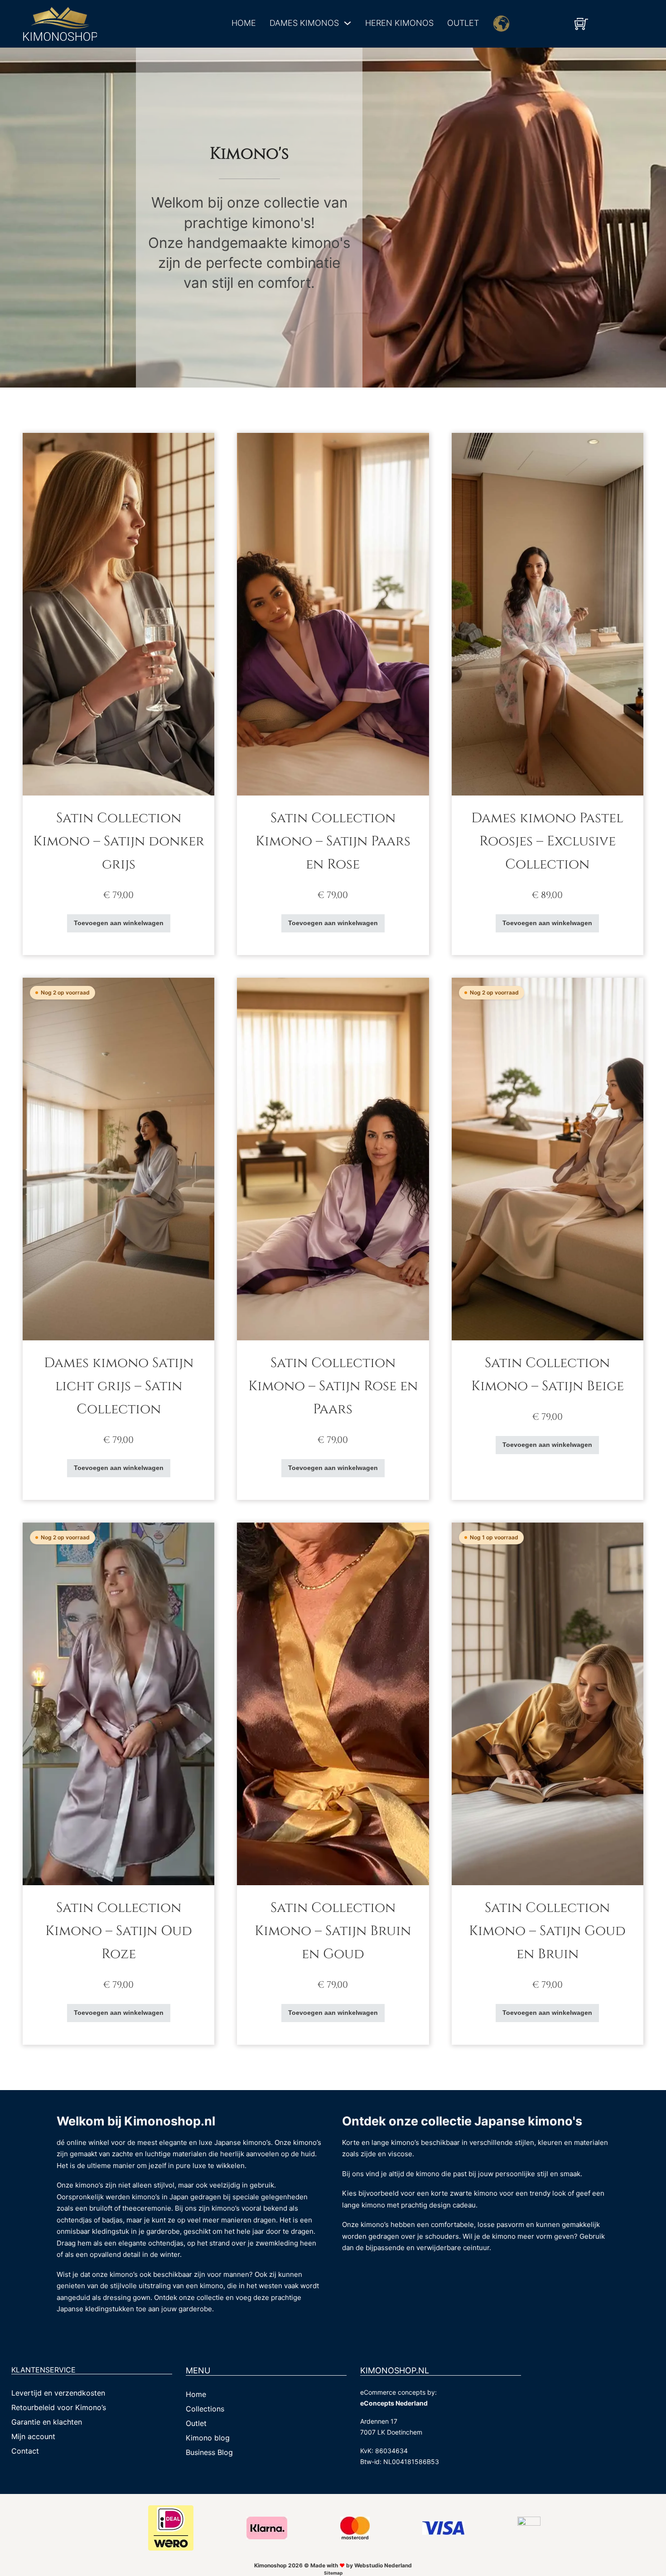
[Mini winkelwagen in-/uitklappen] (581, 24)
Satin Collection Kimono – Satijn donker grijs (119, 841)
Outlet (463, 23)
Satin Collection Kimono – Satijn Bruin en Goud (333, 1931)
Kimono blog (208, 2438)
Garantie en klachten (47, 2422)
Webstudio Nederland (383, 2565)
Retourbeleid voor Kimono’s (59, 2407)
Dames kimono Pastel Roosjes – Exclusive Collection (547, 841)
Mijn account (33, 2436)
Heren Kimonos (399, 23)
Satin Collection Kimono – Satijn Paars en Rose (333, 841)
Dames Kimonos (304, 23)
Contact (25, 2451)
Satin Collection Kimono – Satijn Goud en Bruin (547, 1931)
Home (244, 23)
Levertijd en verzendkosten (58, 2393)
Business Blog (209, 2452)
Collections (205, 2409)
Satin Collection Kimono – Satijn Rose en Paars (333, 1386)
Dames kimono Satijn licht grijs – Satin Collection (119, 1386)
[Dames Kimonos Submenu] (347, 23)
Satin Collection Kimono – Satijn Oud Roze (119, 1931)
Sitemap (333, 2573)
